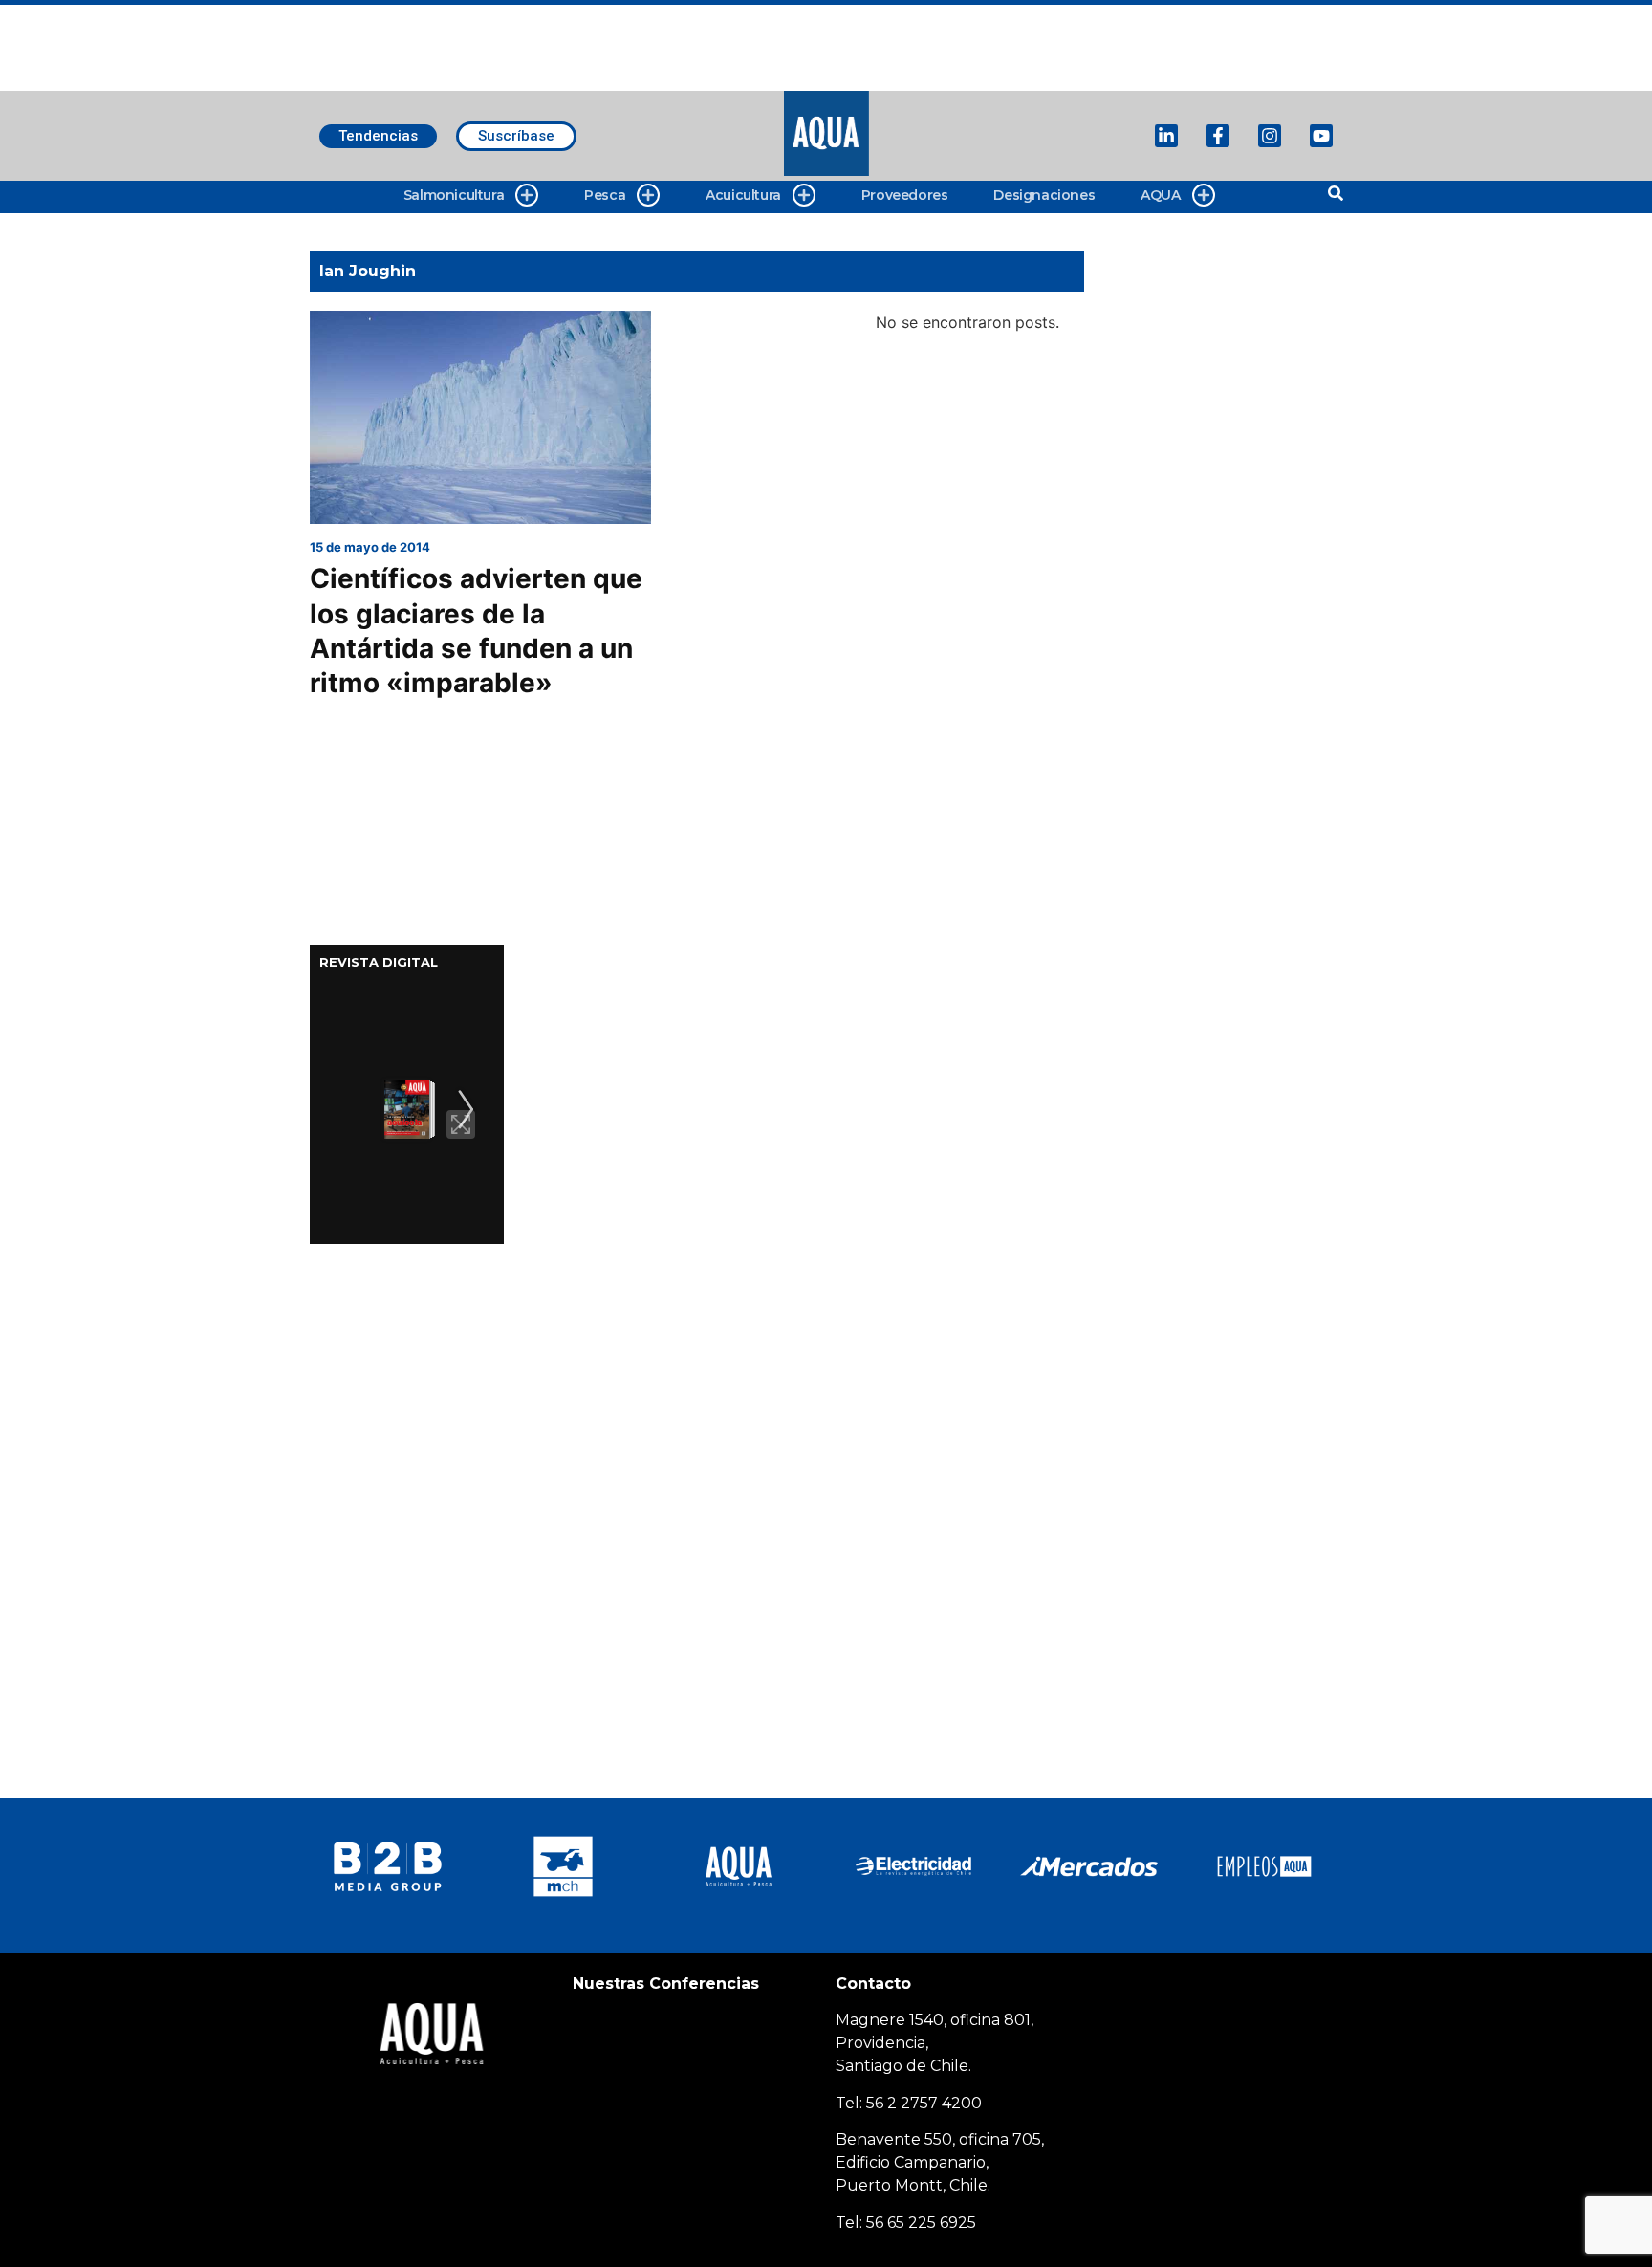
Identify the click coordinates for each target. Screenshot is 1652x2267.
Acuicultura (743, 195)
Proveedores (905, 195)
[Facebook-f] (1218, 136)
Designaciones (1044, 195)
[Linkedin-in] (1166, 136)
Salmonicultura (454, 195)
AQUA (1160, 195)
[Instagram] (1270, 136)
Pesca (605, 195)
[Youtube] (1321, 136)
